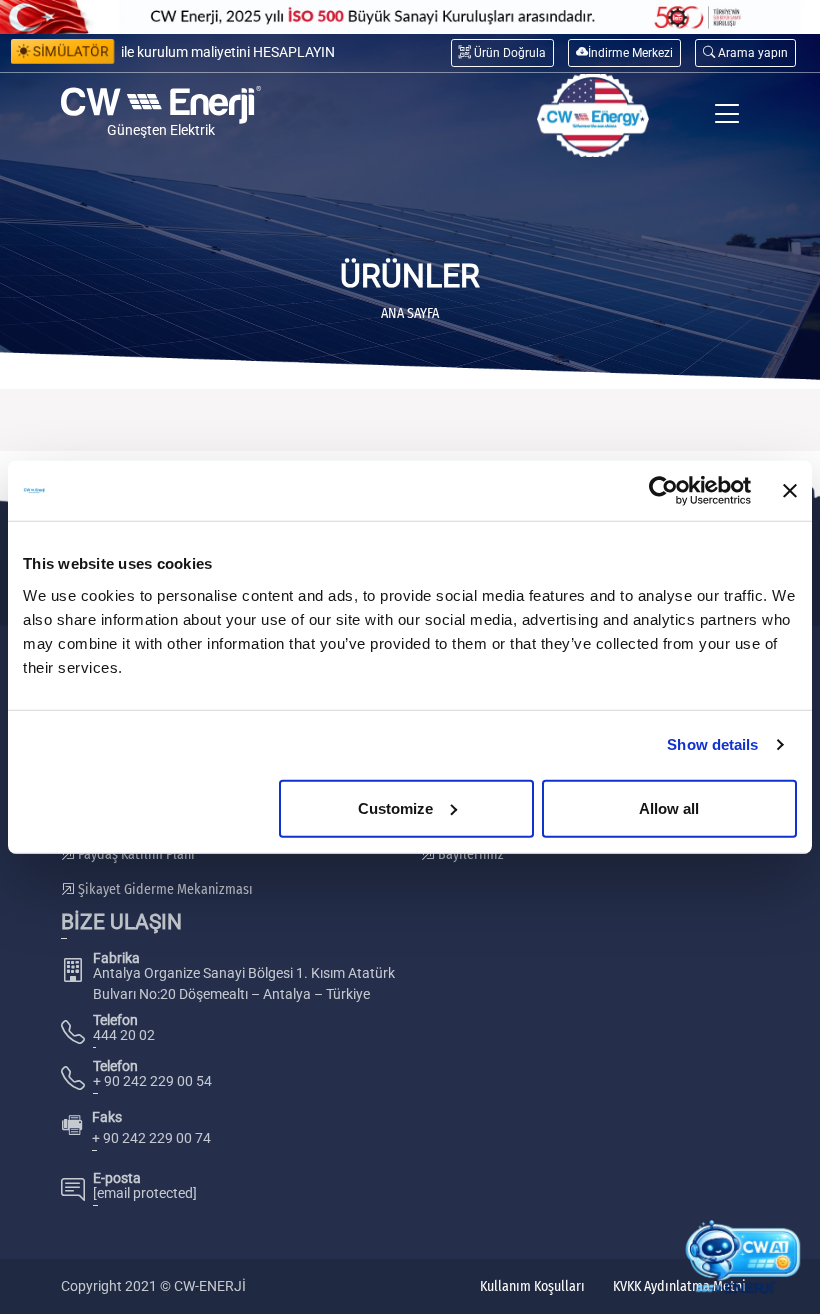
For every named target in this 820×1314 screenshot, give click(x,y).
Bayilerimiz (469, 854)
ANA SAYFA (410, 313)
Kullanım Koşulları (532, 1286)
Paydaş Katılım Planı (135, 854)
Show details (712, 744)
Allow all (669, 807)
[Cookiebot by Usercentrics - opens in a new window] (663, 491)
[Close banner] (790, 491)
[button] (745, 52)
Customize (395, 807)
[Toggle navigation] (727, 115)
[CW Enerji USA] (593, 115)
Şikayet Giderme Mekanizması (164, 889)
